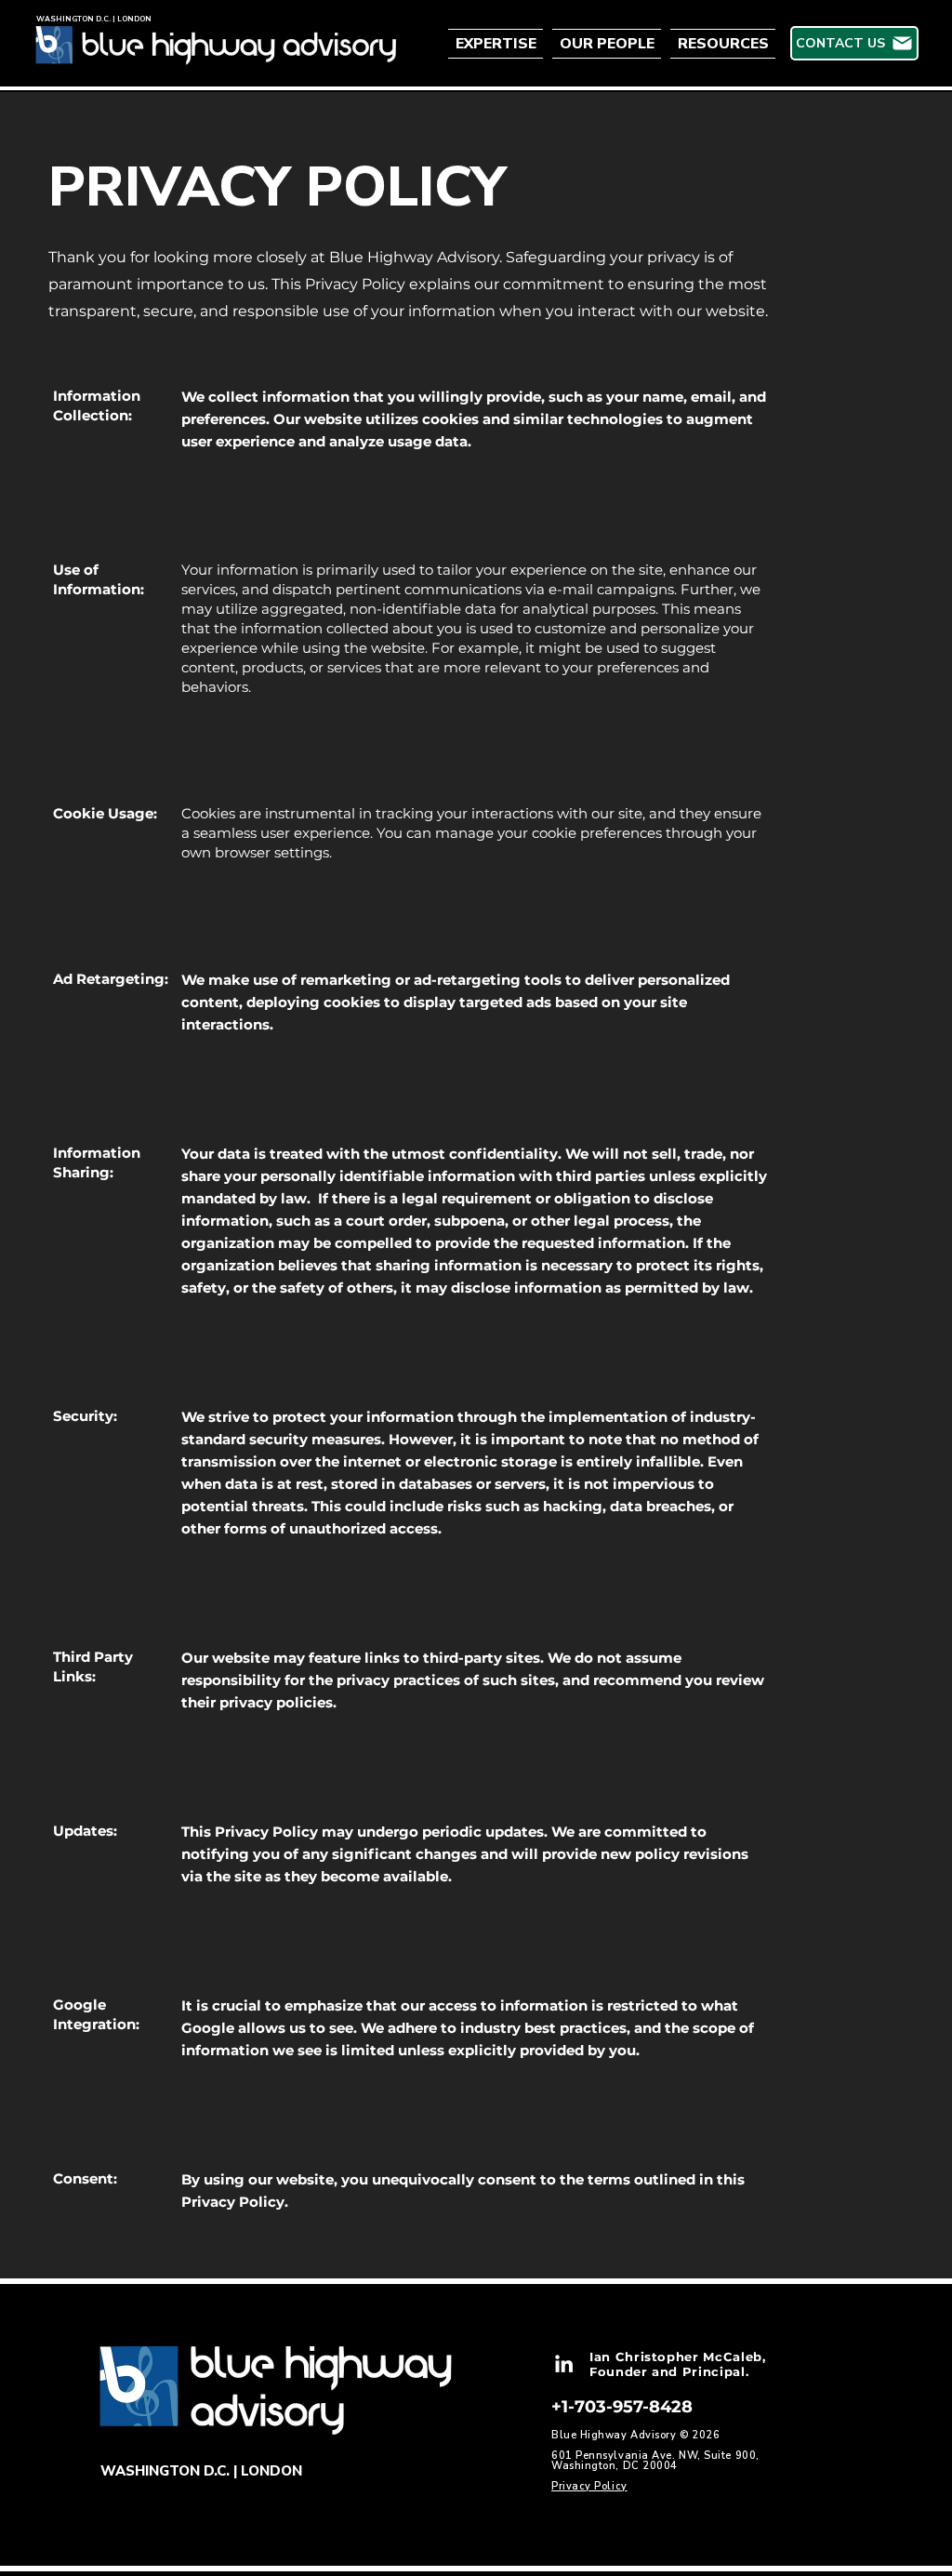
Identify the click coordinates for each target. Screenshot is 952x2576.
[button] (498, 44)
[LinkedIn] (564, 2364)
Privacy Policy (589, 2486)
